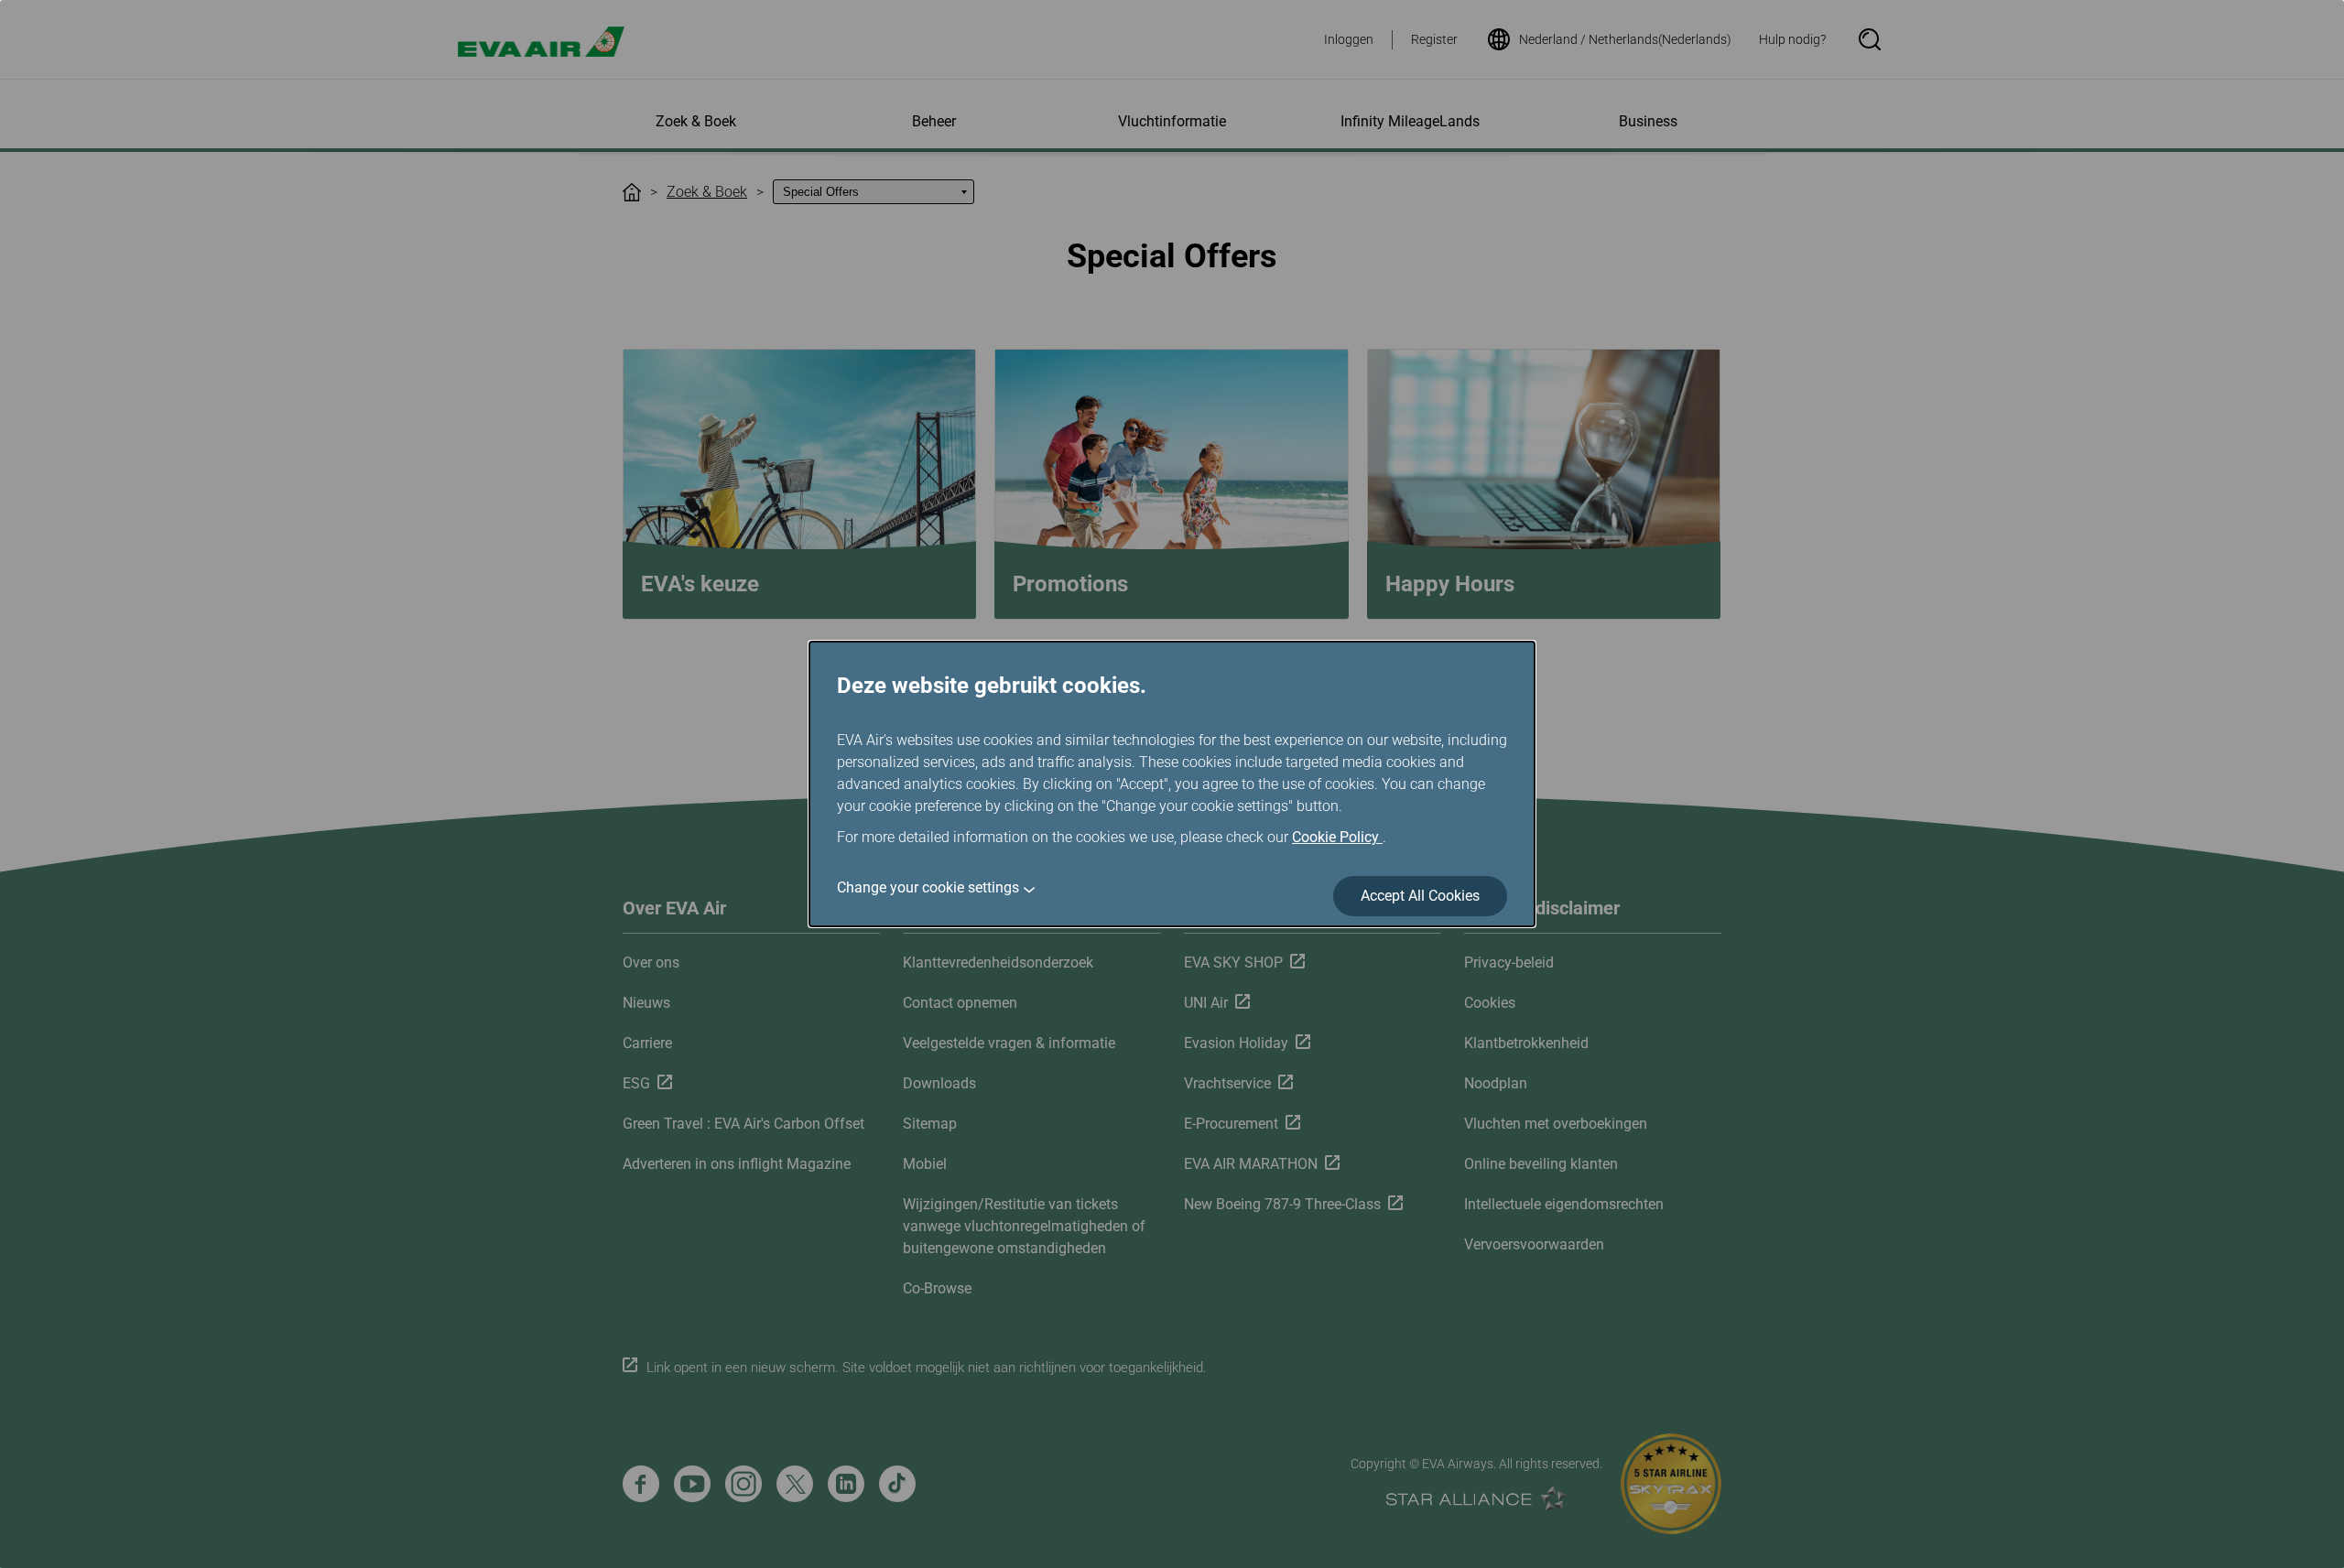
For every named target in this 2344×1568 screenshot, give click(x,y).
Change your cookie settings (928, 887)
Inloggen (1349, 39)
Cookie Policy (1337, 837)
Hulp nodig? (1792, 39)
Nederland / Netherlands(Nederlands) (1625, 39)
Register (1434, 39)
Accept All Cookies (1420, 896)
